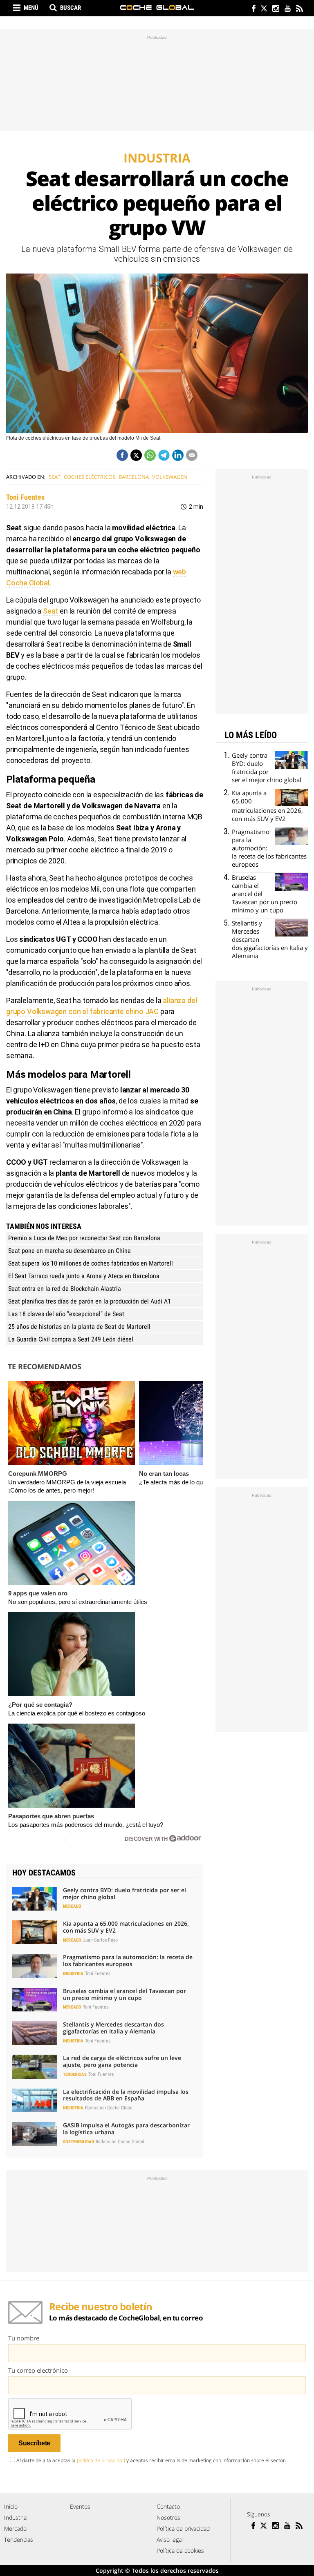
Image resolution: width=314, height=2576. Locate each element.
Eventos (80, 2506)
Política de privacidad (183, 2528)
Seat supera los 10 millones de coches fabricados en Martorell (91, 1263)
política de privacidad (101, 2460)
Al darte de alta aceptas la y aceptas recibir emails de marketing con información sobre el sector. (151, 2460)
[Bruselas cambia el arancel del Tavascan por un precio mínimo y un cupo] (35, 2000)
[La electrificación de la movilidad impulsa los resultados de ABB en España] (35, 2100)
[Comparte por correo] (192, 455)
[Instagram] (275, 9)
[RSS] (299, 9)
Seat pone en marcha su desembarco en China (70, 1251)
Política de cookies (180, 2550)
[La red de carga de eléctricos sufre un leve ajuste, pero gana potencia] (35, 2067)
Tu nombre (24, 2338)
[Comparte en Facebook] (122, 455)
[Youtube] (287, 9)
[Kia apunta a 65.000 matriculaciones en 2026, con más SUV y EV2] (35, 1932)
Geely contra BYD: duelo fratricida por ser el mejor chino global (124, 1893)
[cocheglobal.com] (157, 8)
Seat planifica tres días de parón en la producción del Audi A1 (90, 1301)
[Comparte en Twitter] (136, 455)
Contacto (168, 2506)
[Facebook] (252, 9)
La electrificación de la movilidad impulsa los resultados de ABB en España (126, 2095)
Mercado (72, 1906)
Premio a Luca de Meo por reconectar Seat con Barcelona (84, 1238)
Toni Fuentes (25, 497)
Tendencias (75, 2074)
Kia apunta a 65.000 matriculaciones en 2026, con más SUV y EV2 (126, 1927)
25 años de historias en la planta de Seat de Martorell (79, 1327)
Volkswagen (170, 477)
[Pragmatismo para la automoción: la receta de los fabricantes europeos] (35, 1966)
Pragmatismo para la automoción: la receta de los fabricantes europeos (128, 1960)
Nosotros (168, 2517)
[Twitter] (264, 9)
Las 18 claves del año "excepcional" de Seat (66, 1314)
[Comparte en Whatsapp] (150, 455)
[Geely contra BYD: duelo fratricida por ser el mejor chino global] (35, 1899)
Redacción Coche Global (109, 2108)
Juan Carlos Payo (100, 1940)
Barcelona (134, 477)
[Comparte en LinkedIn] (178, 455)
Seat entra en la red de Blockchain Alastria (65, 1289)
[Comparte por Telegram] (164, 455)
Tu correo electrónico (38, 2370)
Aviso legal (170, 2539)
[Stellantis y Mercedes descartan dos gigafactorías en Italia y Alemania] (35, 2033)
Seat (55, 477)
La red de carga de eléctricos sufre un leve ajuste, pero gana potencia (122, 2061)
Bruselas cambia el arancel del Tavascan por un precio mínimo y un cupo (124, 1994)
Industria (73, 1974)
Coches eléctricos (90, 477)
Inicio (11, 2506)
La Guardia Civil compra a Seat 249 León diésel (71, 1339)
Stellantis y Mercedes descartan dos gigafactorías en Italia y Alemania (113, 2028)
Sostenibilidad (78, 2142)
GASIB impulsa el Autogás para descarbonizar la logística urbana (126, 2129)
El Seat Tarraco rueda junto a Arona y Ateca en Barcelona (84, 1276)
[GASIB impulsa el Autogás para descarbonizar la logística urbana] (35, 2134)
